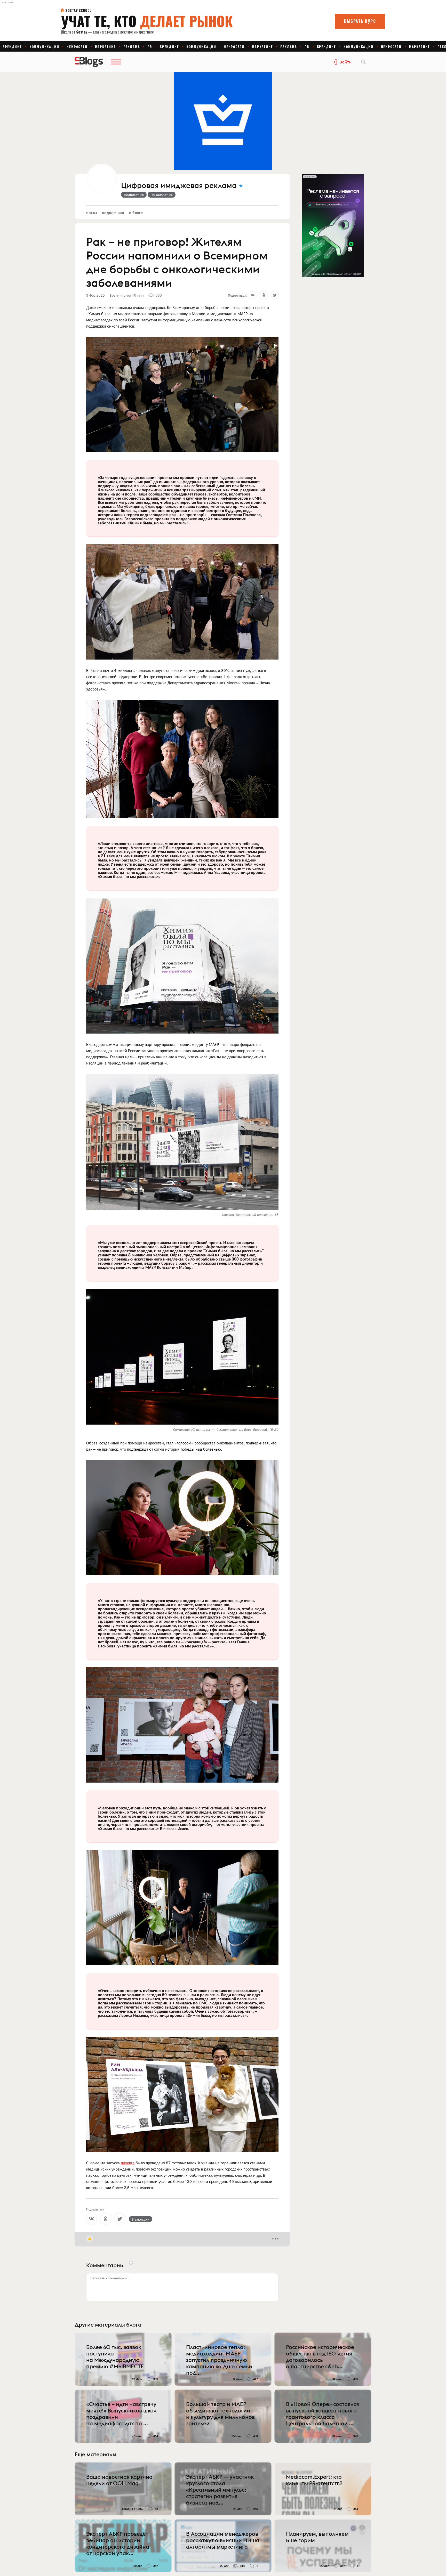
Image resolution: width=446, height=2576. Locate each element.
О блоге (136, 212)
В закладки (141, 2219)
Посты (92, 212)
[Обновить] (131, 2263)
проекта (128, 2163)
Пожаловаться (162, 194)
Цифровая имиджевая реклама (179, 186)
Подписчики (113, 212)
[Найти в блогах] (363, 62)
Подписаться (134, 194)
